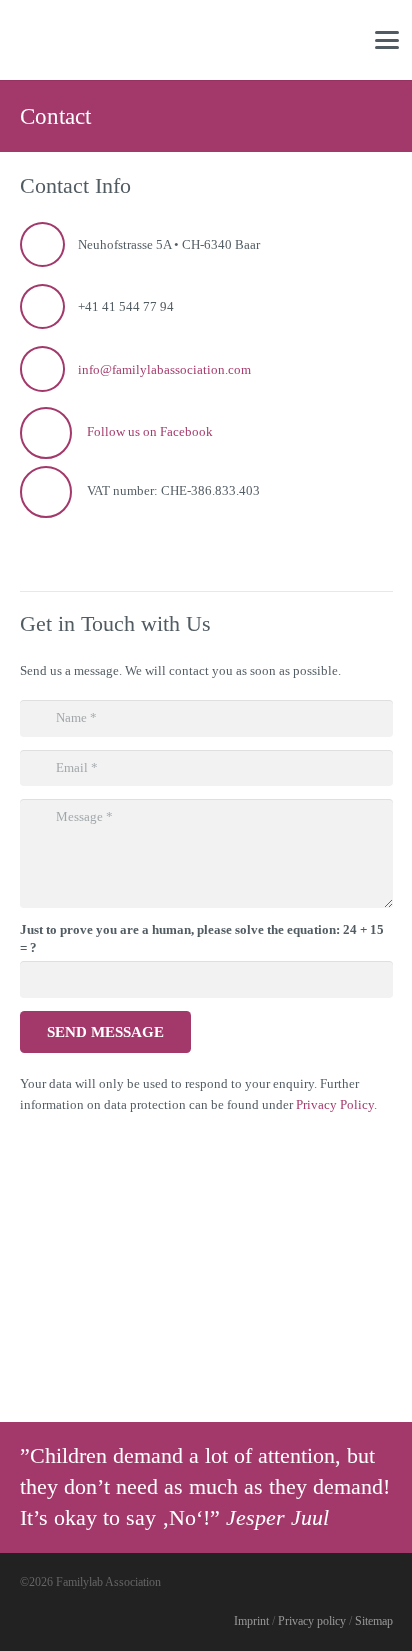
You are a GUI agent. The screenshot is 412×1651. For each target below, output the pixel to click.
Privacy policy (312, 1621)
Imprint (251, 1621)
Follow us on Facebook (150, 431)
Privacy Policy (335, 1104)
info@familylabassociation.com (164, 369)
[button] (387, 40)
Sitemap (374, 1621)
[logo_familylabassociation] (82, 40)
